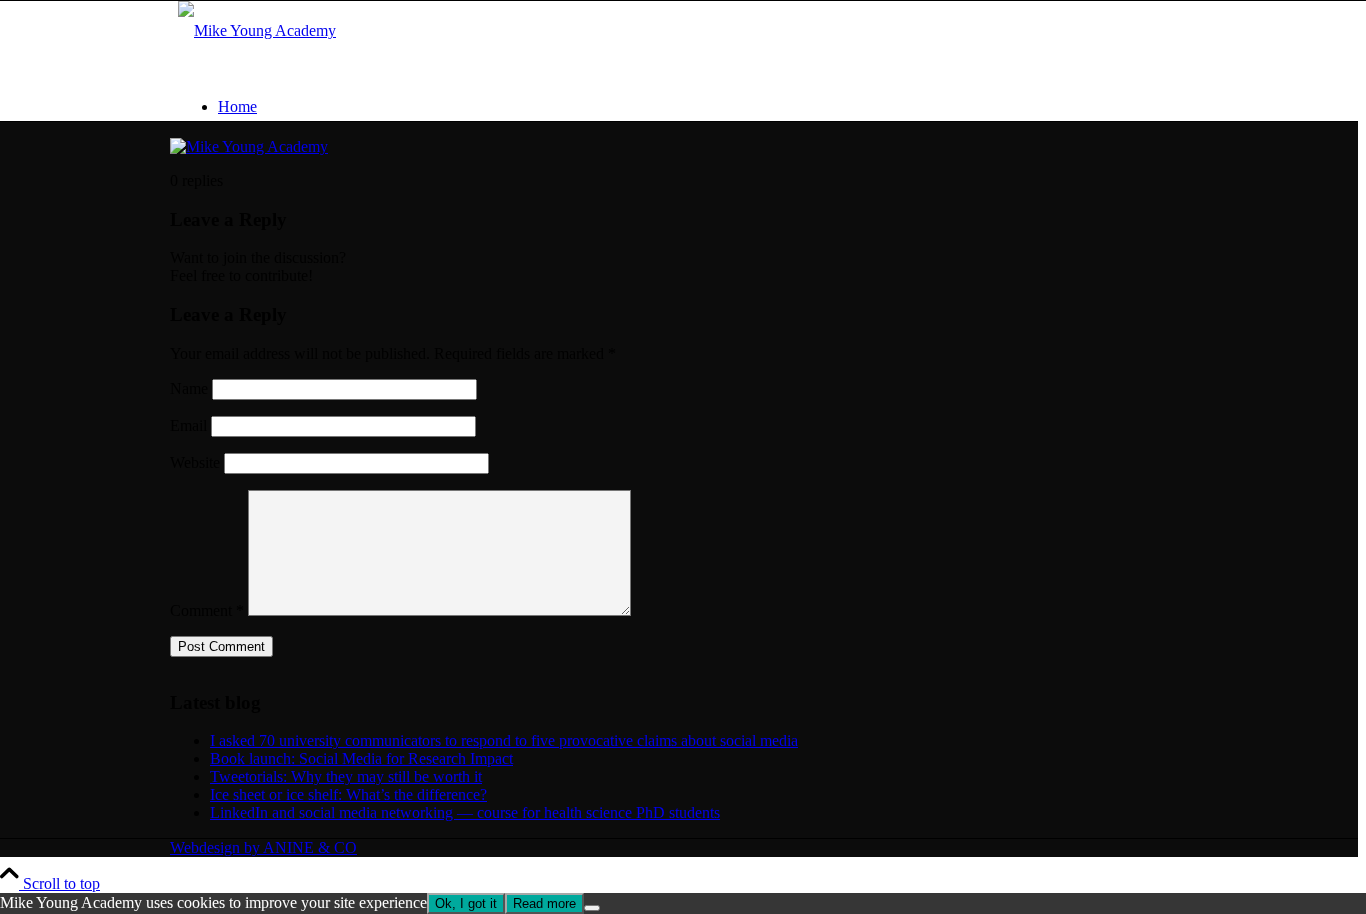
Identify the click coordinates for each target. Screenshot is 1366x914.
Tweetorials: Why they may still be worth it (346, 776)
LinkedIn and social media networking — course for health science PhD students (465, 812)
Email (188, 425)
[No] (592, 908)
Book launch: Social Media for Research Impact (361, 758)
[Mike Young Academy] (257, 30)
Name (189, 388)
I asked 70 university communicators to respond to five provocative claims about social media (504, 740)
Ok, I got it (466, 903)
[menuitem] (703, 107)
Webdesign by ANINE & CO (263, 847)
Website (195, 462)
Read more (544, 903)
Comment (207, 610)
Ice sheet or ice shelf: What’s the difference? (348, 794)
